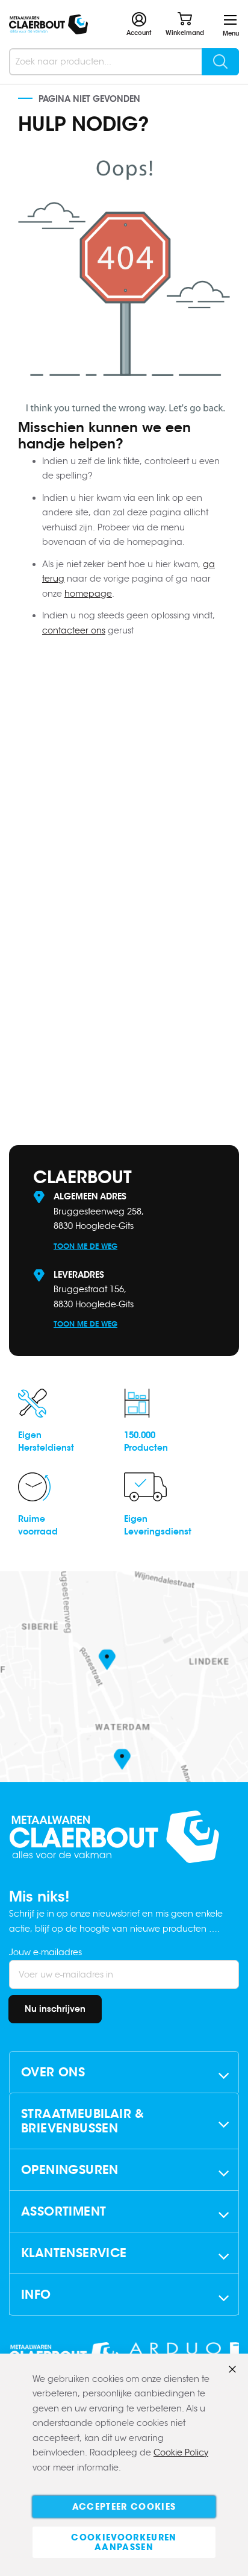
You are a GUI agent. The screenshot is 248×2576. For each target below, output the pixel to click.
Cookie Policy (181, 2452)
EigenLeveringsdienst (158, 1525)
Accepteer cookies (124, 2507)
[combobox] (124, 62)
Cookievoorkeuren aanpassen (124, 2542)
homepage (88, 594)
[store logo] (48, 24)
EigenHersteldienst (46, 1441)
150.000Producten (146, 1441)
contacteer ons (74, 630)
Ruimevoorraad (38, 1525)
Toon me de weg (85, 1246)
